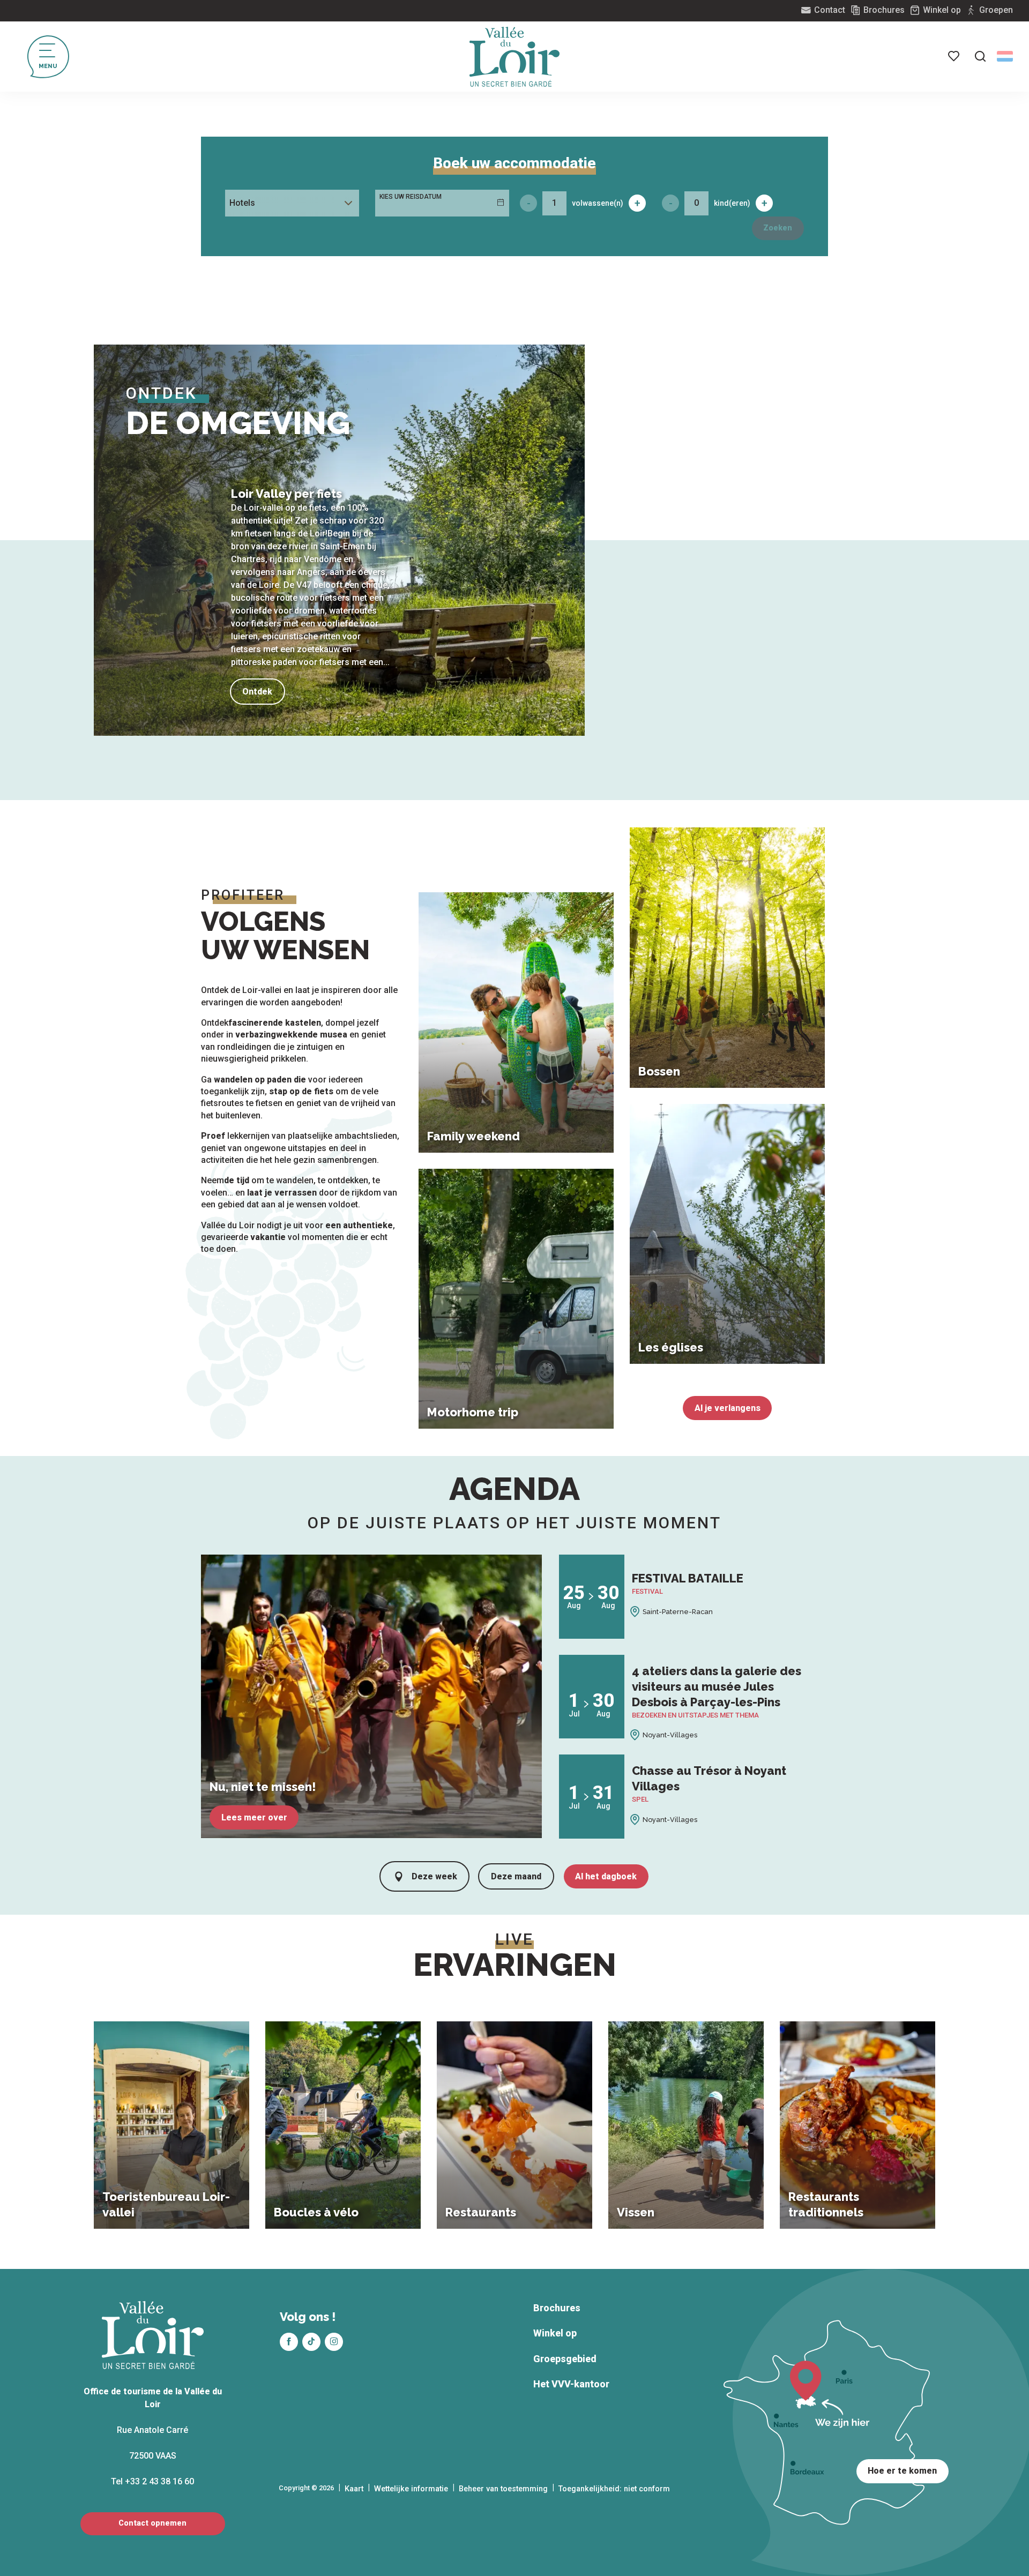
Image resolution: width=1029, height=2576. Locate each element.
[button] (980, 56)
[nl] (1005, 56)
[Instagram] (334, 2342)
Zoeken (778, 228)
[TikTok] (311, 2342)
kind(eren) (732, 203)
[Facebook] (289, 2342)
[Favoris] (955, 56)
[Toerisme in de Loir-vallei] (514, 57)
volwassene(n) (598, 203)
